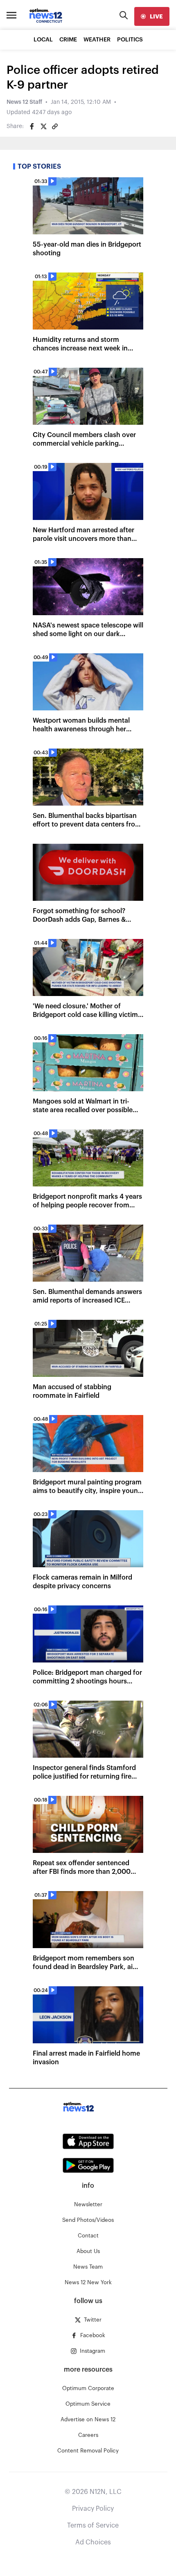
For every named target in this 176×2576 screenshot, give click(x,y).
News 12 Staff (24, 102)
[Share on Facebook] (32, 126)
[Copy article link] (55, 126)
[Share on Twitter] (43, 126)
